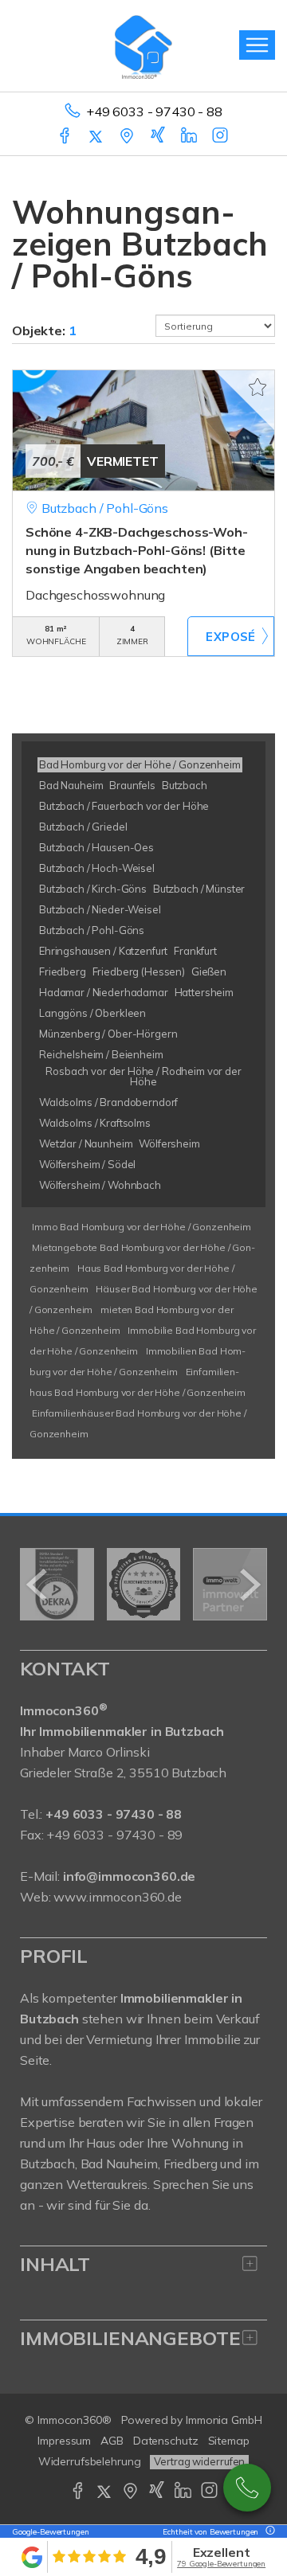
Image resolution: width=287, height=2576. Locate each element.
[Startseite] (143, 45)
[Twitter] (97, 137)
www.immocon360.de (118, 1897)
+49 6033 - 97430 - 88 (154, 111)
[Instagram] (221, 137)
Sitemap (229, 2441)
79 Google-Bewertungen (221, 2564)
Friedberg (191, 2164)
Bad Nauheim (119, 2164)
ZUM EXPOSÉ (231, 636)
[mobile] (257, 45)
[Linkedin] (190, 137)
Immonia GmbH (224, 2420)
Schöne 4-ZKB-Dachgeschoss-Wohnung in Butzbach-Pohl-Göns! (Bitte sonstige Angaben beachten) (137, 550)
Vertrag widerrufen (199, 2461)
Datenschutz (166, 2441)
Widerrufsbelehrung (90, 2461)
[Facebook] (66, 137)
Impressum (64, 2441)
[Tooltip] (268, 2532)
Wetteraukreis (107, 2184)
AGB (112, 2441)
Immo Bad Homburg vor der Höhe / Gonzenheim (142, 1227)
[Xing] (159, 137)
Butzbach (47, 2164)
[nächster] (249, 1585)
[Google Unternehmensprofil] (128, 137)
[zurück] (38, 1585)
